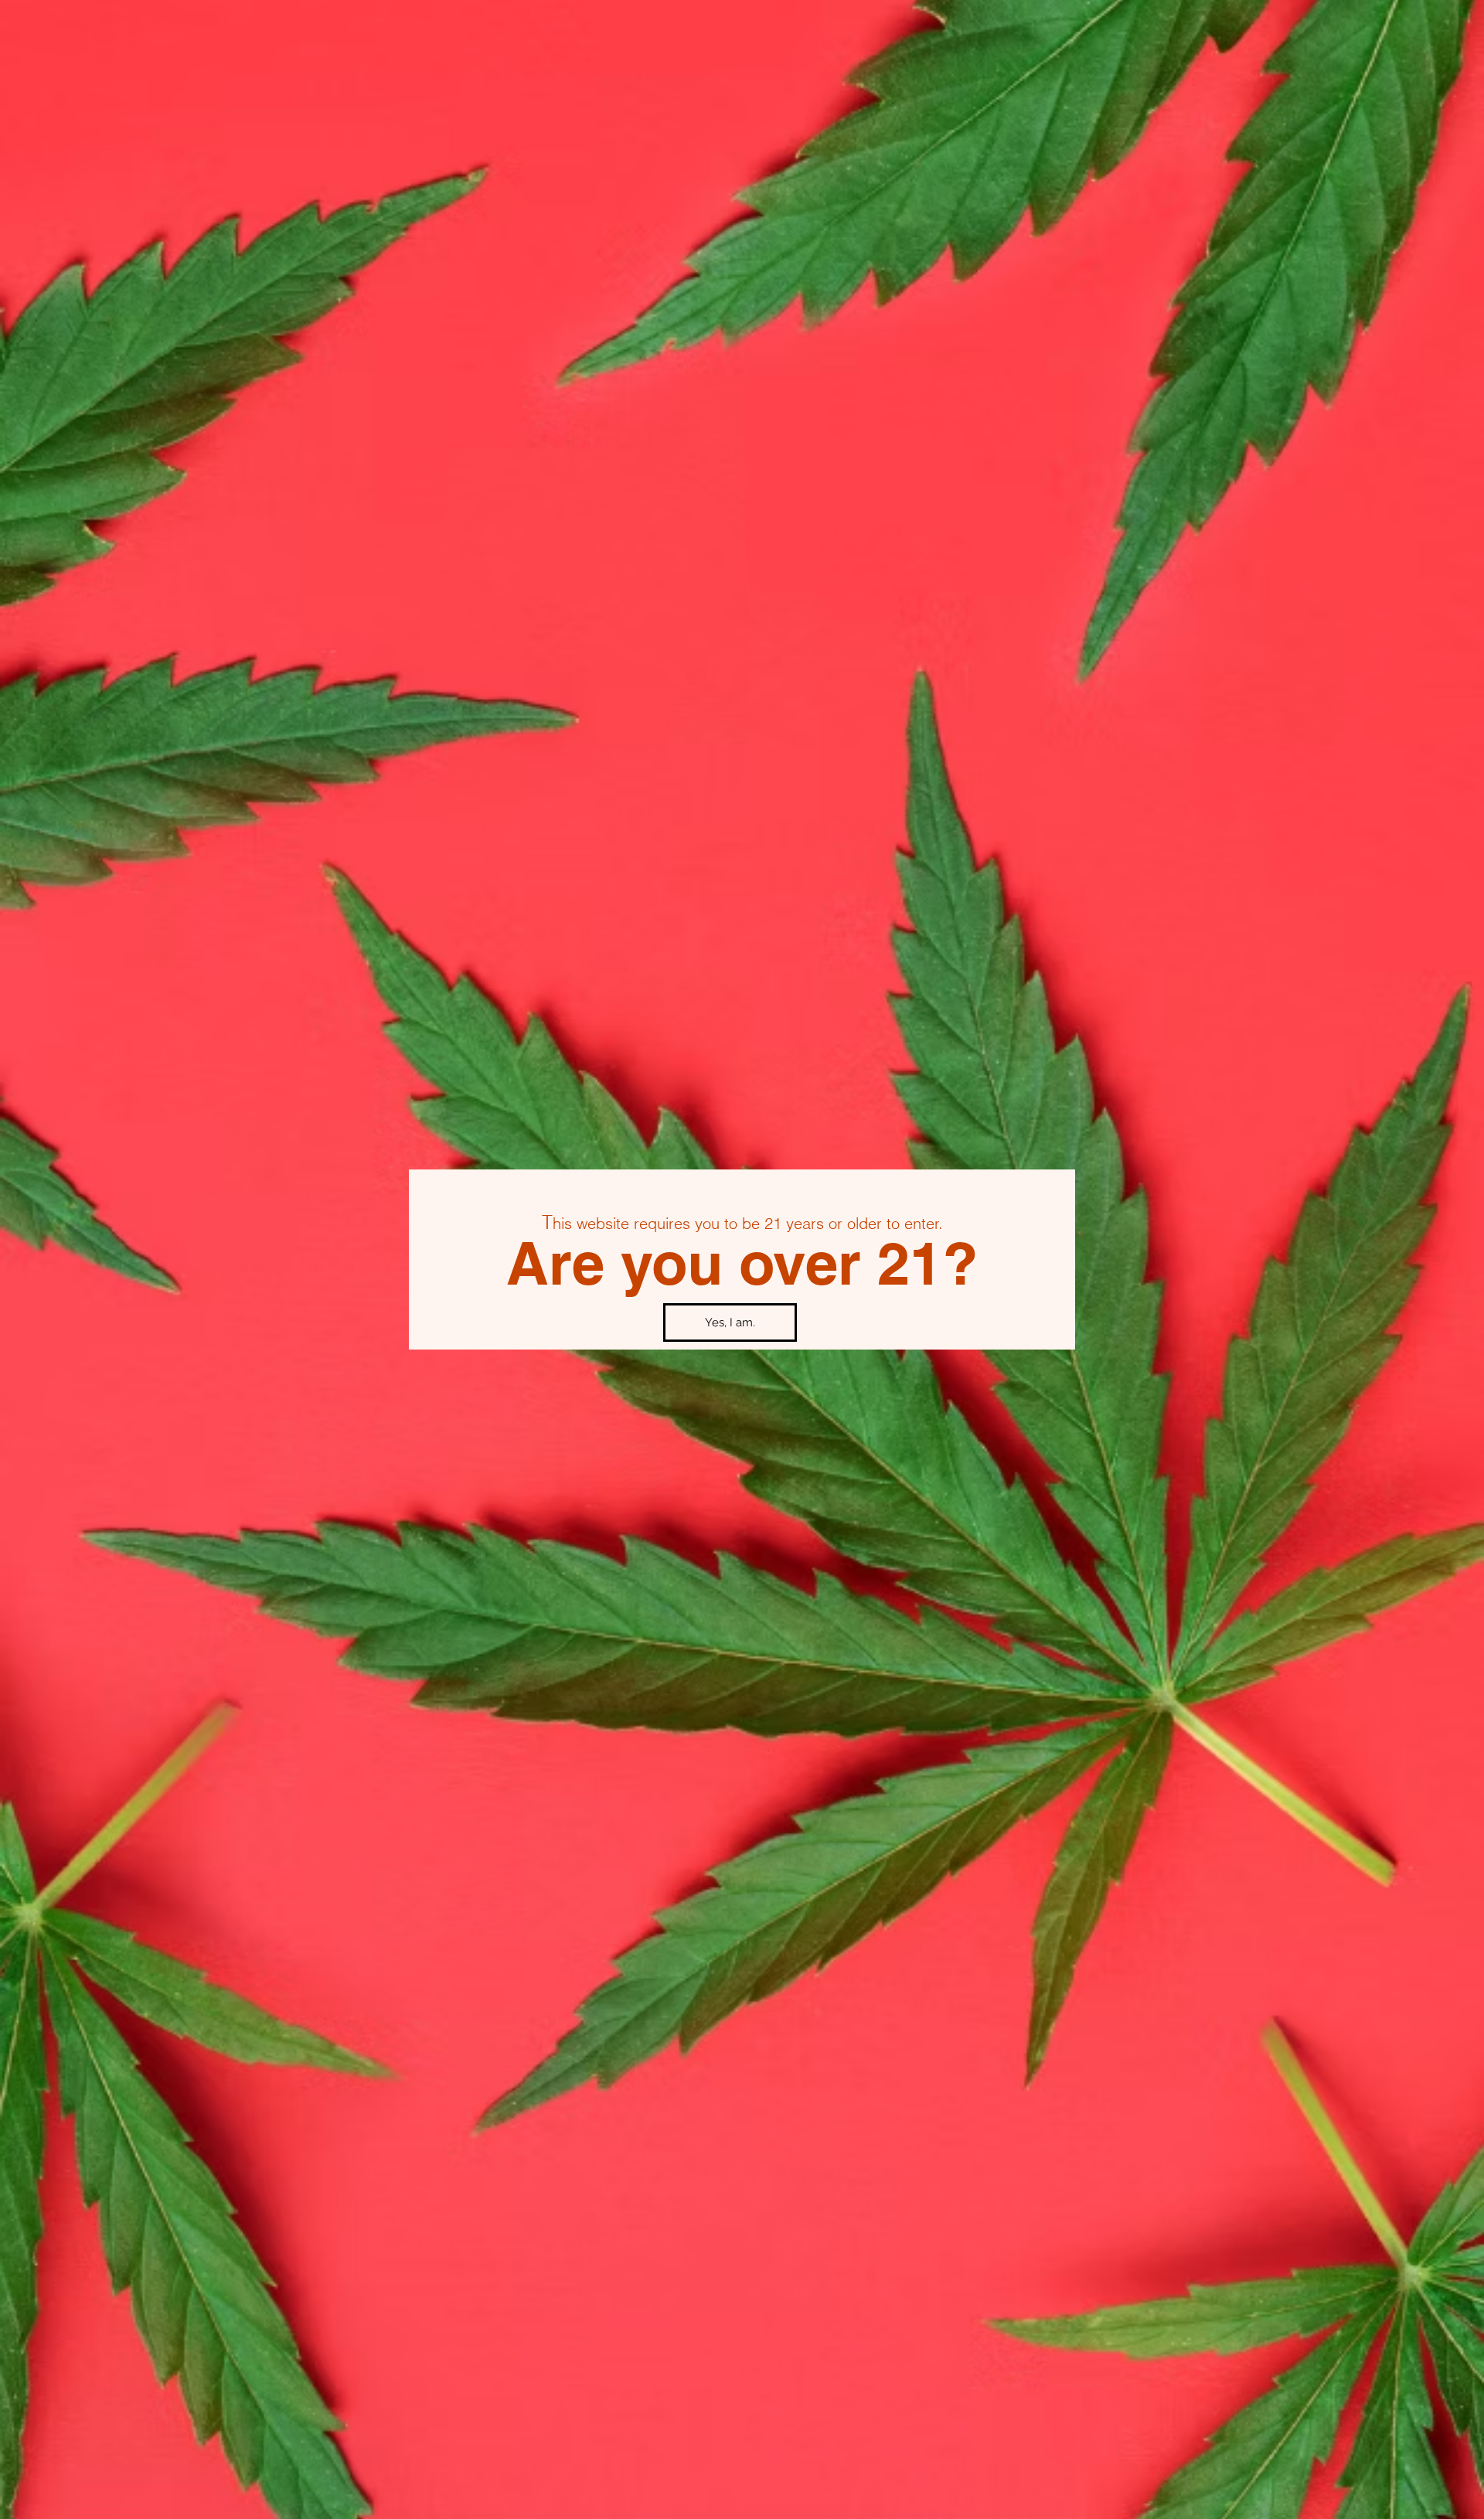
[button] (730, 1322)
